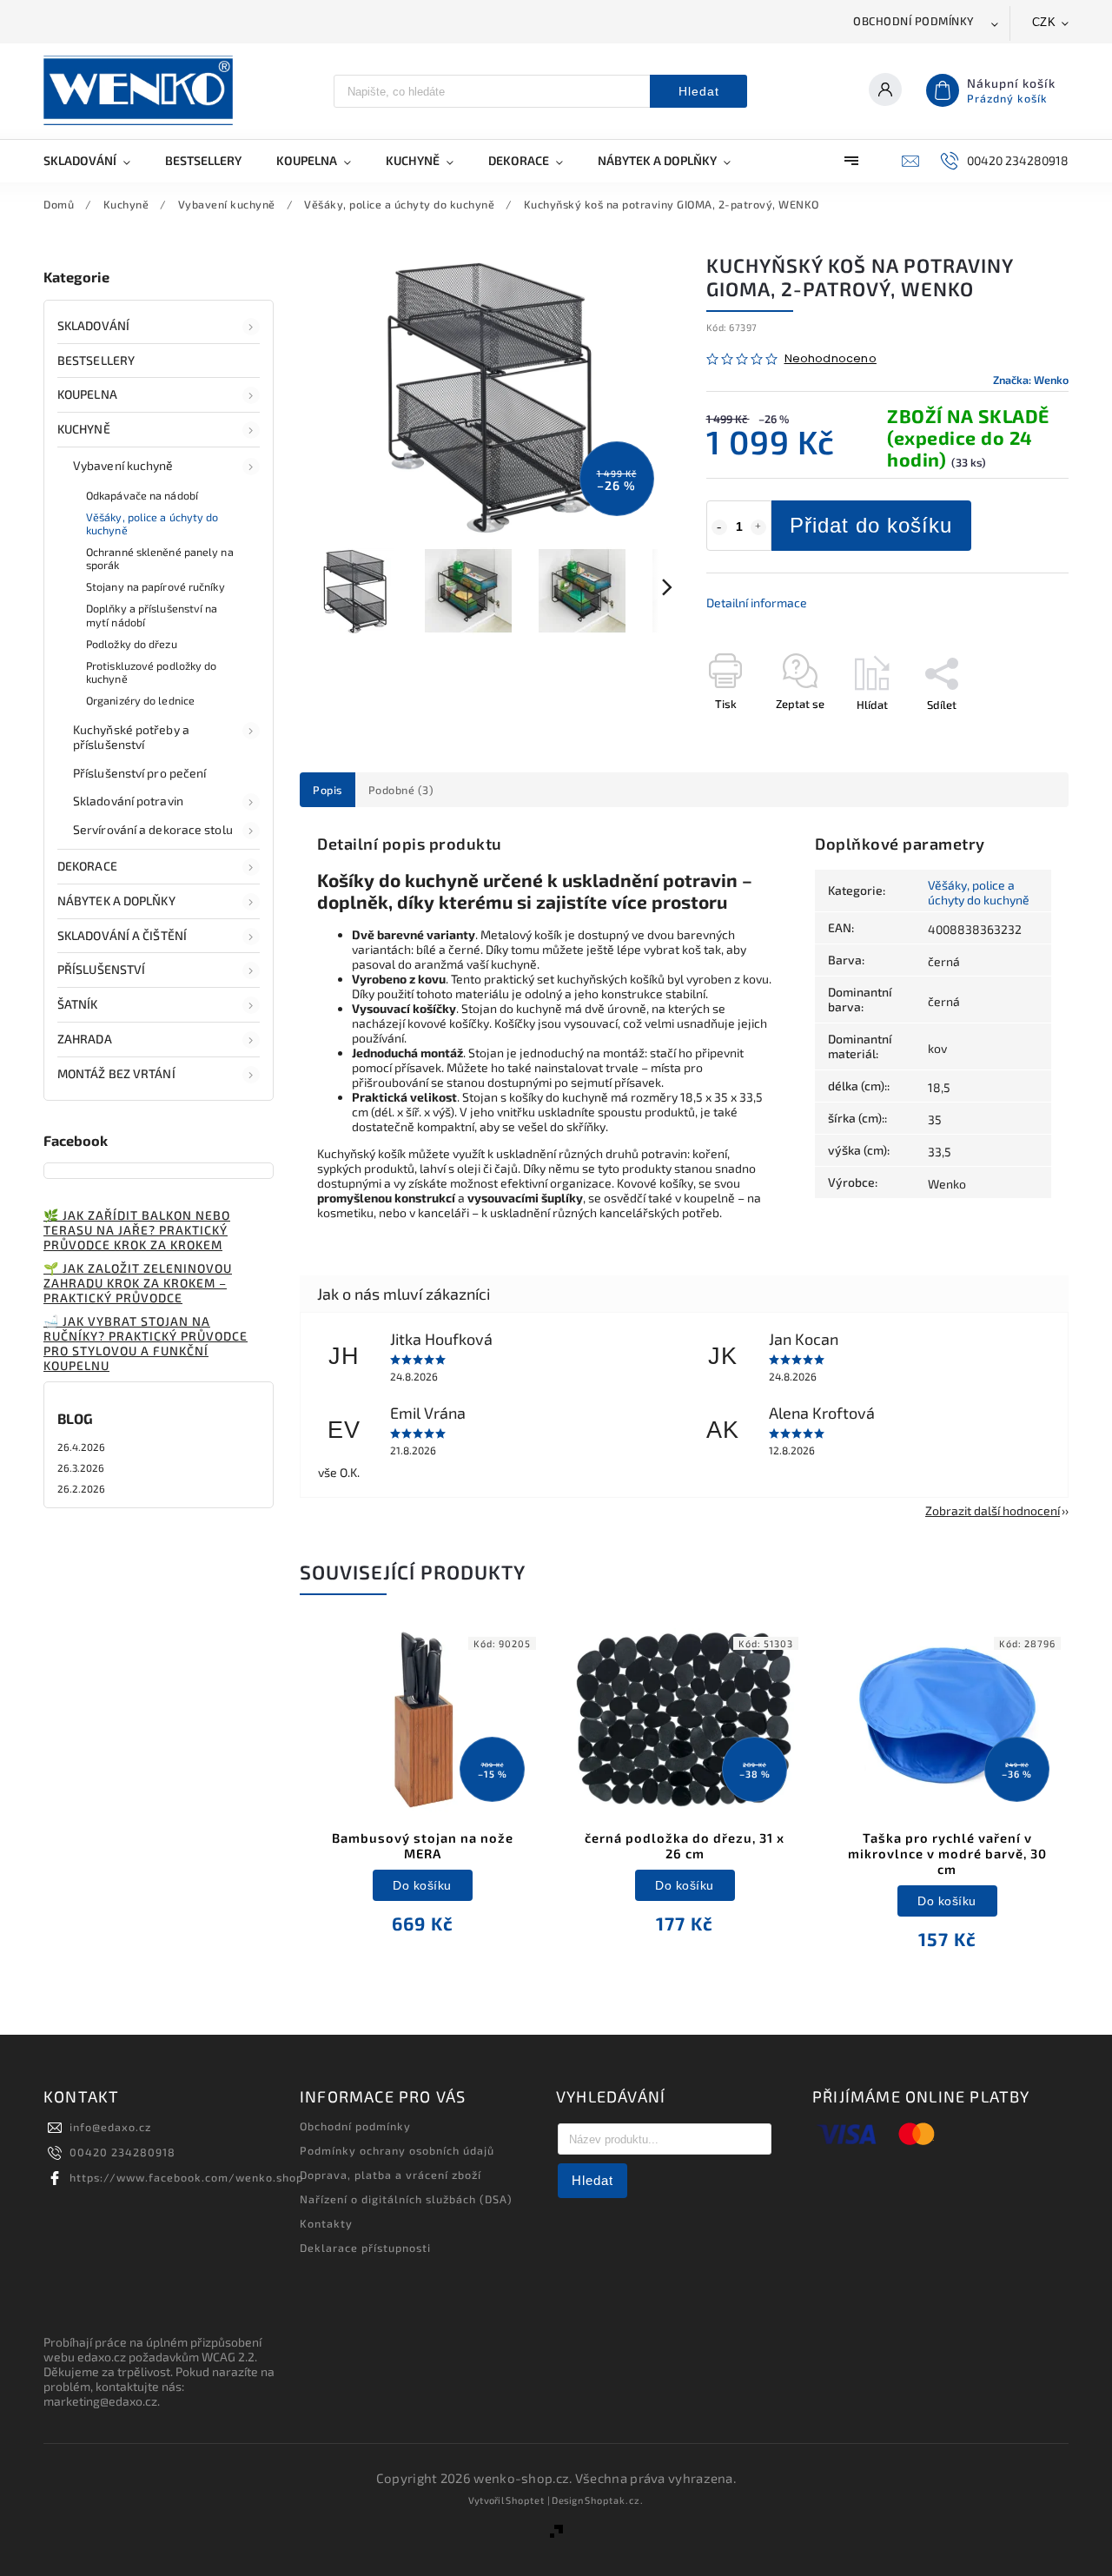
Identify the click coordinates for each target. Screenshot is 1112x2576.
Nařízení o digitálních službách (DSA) (406, 2199)
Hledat (699, 91)
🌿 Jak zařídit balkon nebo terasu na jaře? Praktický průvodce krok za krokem (137, 1230)
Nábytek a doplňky (116, 901)
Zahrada (85, 1039)
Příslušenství (101, 969)
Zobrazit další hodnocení (993, 1510)
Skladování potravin (128, 801)
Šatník (78, 1004)
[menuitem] (96, 161)
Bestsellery (96, 360)
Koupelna (87, 394)
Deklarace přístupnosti (365, 2248)
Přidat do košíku (871, 525)
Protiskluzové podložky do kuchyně (152, 672)
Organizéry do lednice (140, 700)
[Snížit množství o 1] (719, 527)
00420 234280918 (122, 2152)
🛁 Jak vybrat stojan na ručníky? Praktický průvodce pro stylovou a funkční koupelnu (146, 1343)
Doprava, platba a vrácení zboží (391, 2175)
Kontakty (326, 2223)
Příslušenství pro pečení (139, 773)
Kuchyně (84, 429)
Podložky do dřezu (132, 644)
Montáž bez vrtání (116, 1073)
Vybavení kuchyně (123, 465)
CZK (1044, 22)
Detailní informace (757, 603)
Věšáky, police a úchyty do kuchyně (152, 523)
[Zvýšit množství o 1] (758, 527)
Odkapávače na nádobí (142, 495)
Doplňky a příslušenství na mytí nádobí (152, 615)
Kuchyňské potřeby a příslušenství (131, 737)
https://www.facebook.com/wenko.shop (186, 2177)
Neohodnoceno (831, 359)
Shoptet (525, 2500)
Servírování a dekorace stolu (153, 829)
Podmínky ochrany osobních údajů (397, 2150)
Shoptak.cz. (614, 2500)
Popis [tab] (328, 790)
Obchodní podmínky (914, 21)
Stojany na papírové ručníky (156, 586)
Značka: (1031, 380)
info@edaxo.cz (110, 2127)
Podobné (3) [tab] (401, 790)
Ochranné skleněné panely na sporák (160, 558)
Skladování (93, 325)
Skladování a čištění (122, 935)
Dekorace (87, 866)
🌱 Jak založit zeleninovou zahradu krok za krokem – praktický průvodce (138, 1283)
